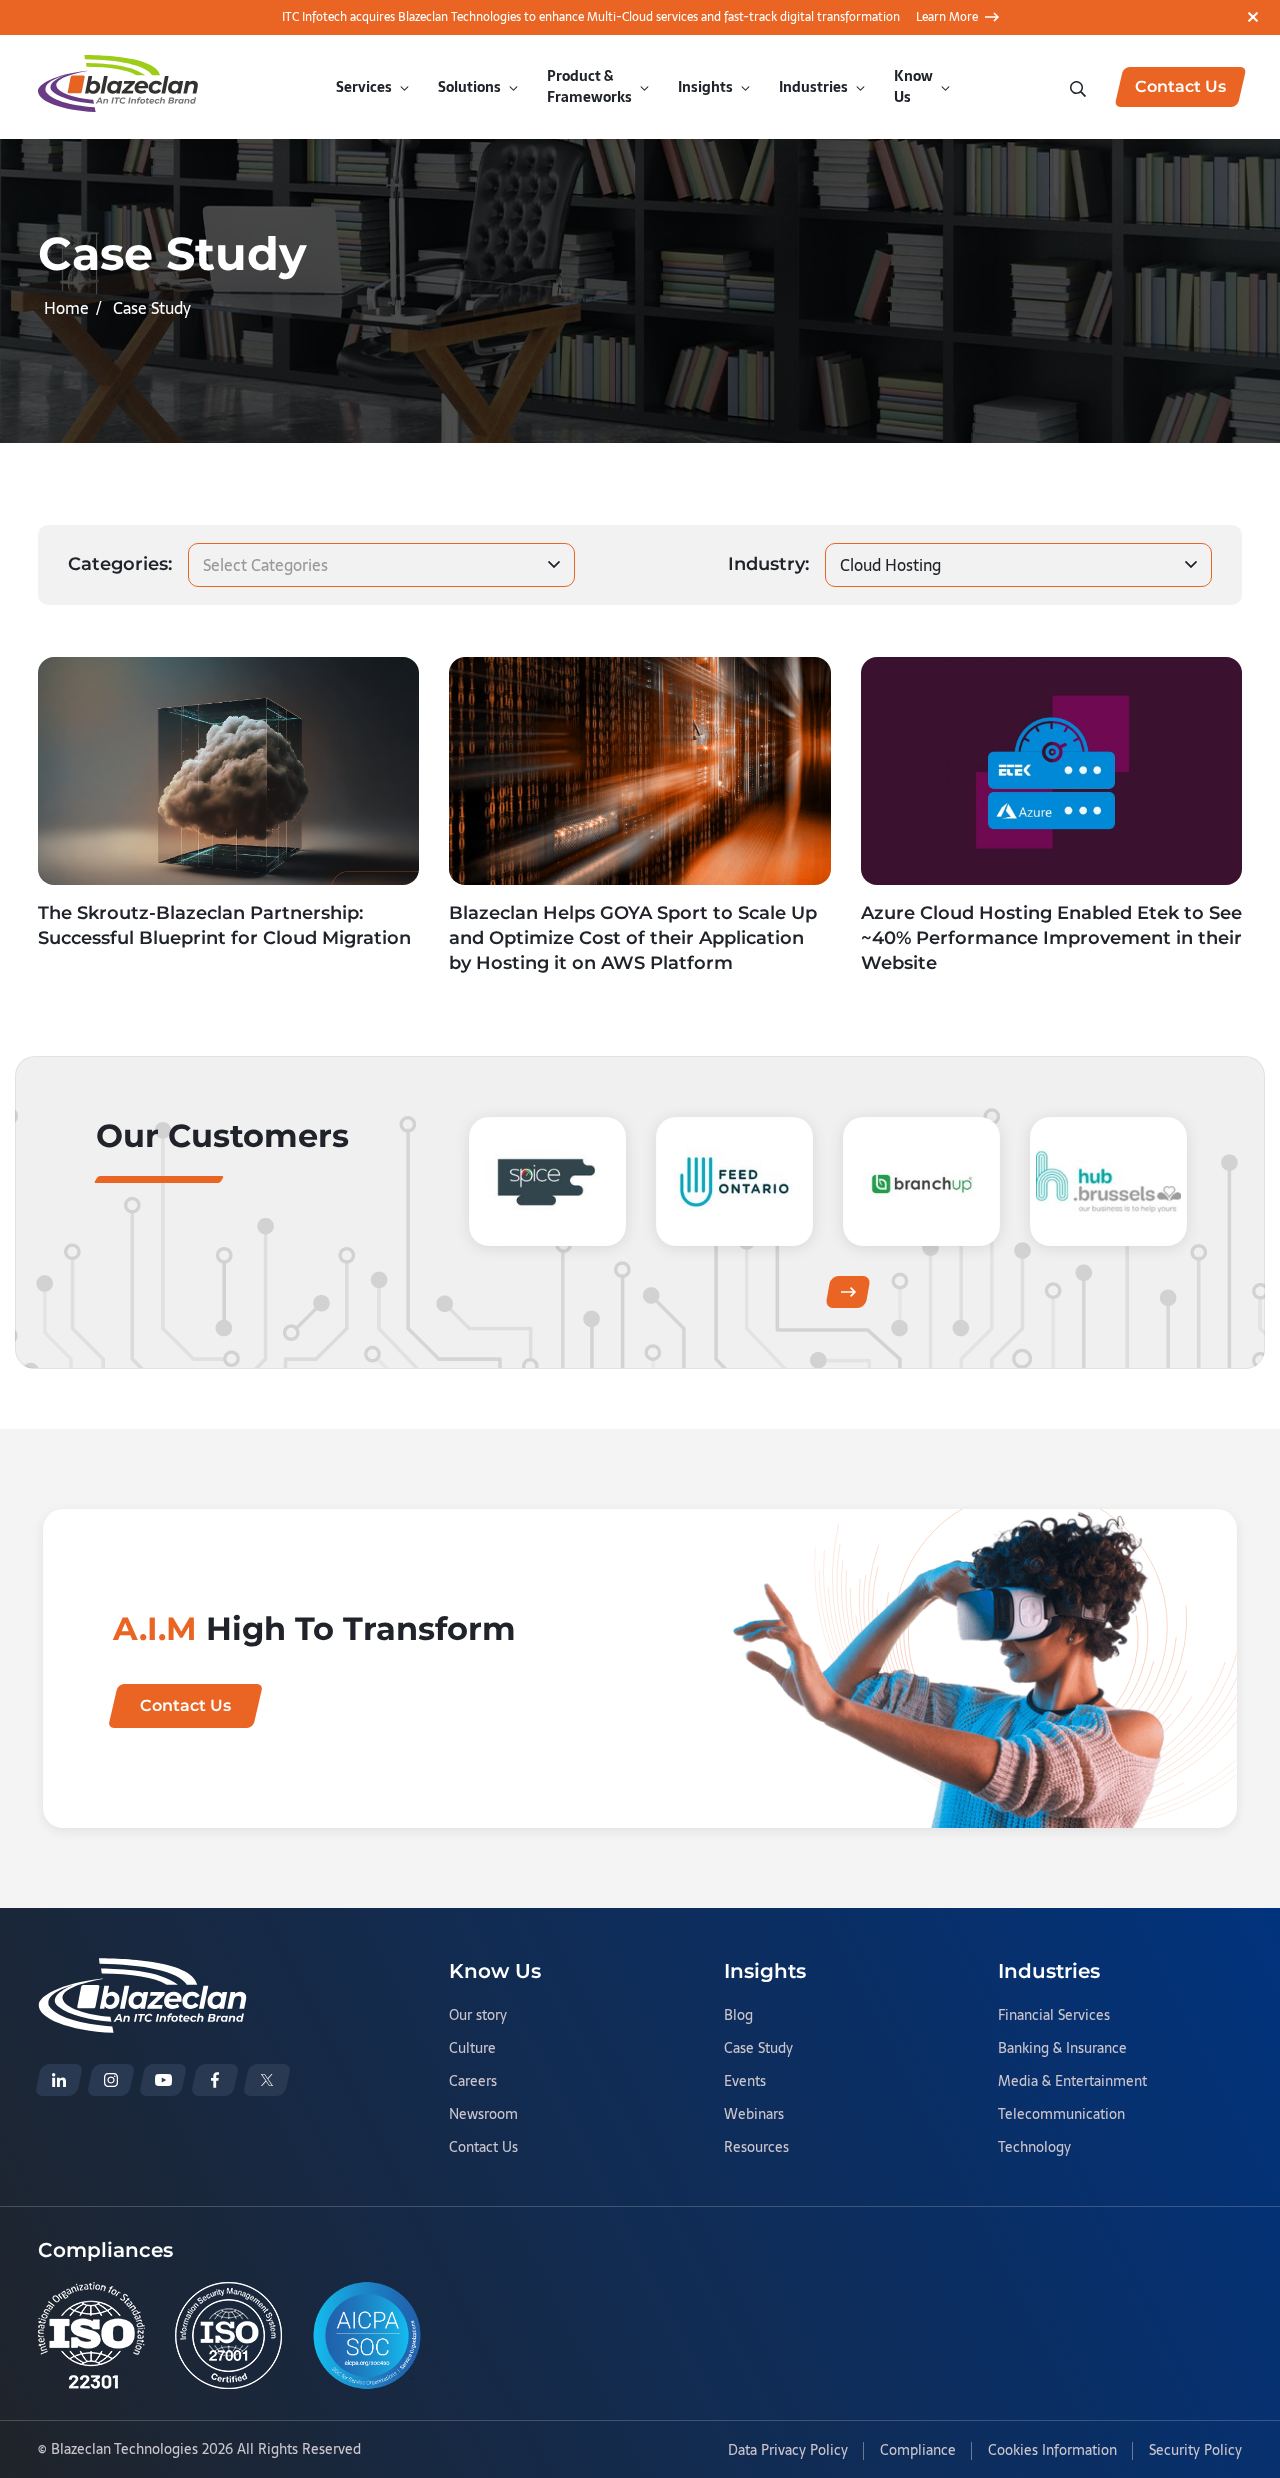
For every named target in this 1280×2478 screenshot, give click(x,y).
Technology (1034, 2148)
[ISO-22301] (91, 2335)
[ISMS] (228, 2335)
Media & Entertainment (1072, 2082)
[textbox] (268, 565)
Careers (473, 2082)
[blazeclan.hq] (215, 2080)
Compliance (918, 2451)
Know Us (913, 86)
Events (745, 2082)
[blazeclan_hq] (267, 2080)
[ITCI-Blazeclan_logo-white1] (142, 1970)
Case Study (758, 2049)
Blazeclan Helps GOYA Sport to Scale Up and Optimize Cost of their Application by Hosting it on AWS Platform (633, 938)
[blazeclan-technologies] (59, 2080)
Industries (813, 87)
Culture (472, 2049)
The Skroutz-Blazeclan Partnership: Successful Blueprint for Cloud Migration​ (224, 925)
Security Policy (1195, 2451)
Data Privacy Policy (788, 2451)
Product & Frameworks (589, 86)
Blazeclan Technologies (124, 2449)
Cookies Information (1052, 2451)
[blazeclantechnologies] (111, 2080)
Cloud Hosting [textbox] (890, 565)
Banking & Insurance (1062, 2049)
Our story (478, 2016)
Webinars (754, 2115)
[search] (1080, 87)
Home (66, 308)
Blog (738, 2016)
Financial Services (1054, 2016)
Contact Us (483, 2148)
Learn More (947, 17)
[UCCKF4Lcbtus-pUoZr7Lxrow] (163, 2080)
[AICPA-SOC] (367, 2335)
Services (364, 87)
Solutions (469, 87)
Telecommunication (1061, 2115)
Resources (756, 2148)
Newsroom (483, 2115)
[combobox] (381, 565)
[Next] (849, 1292)
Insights (705, 87)
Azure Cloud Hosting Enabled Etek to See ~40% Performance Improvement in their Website (1051, 938)
